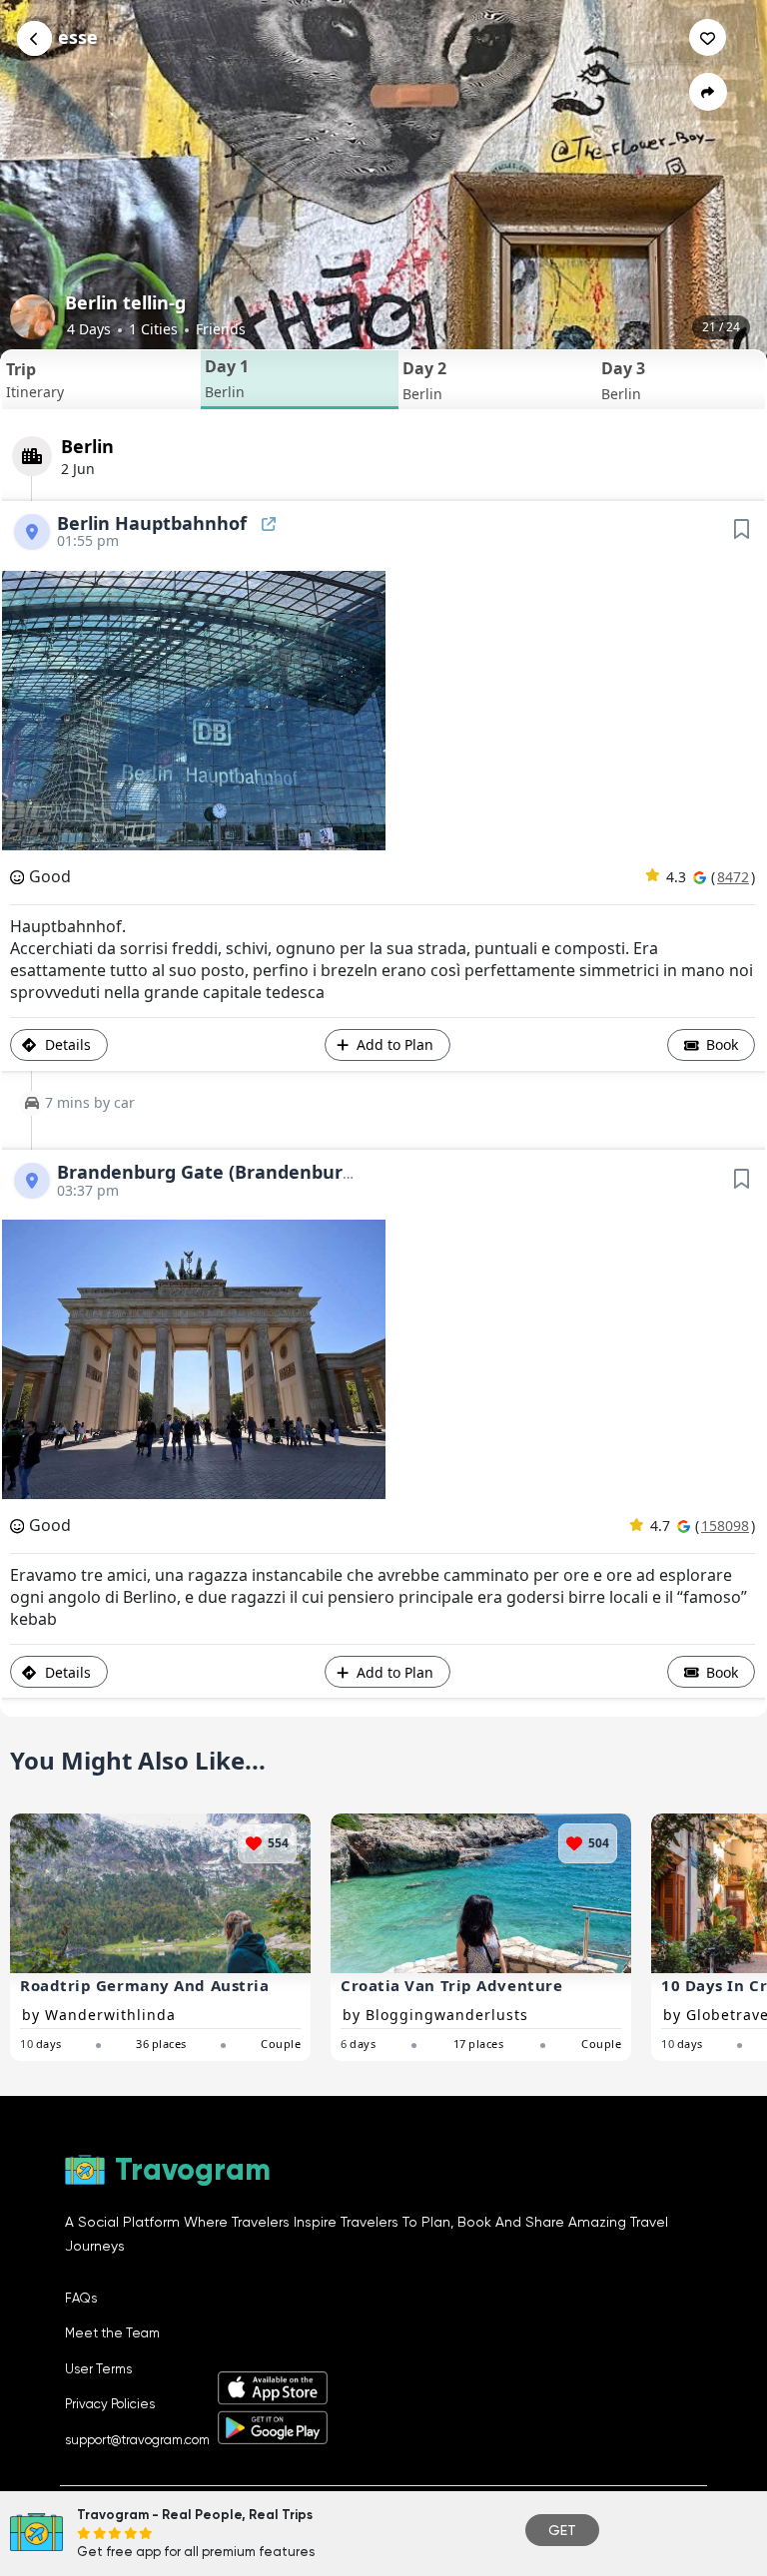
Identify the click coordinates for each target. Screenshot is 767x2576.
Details (66, 1044)
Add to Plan (395, 1044)
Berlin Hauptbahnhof (154, 523)
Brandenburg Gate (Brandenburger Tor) (237, 1172)
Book (720, 1044)
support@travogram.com (137, 2440)
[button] (101, 380)
